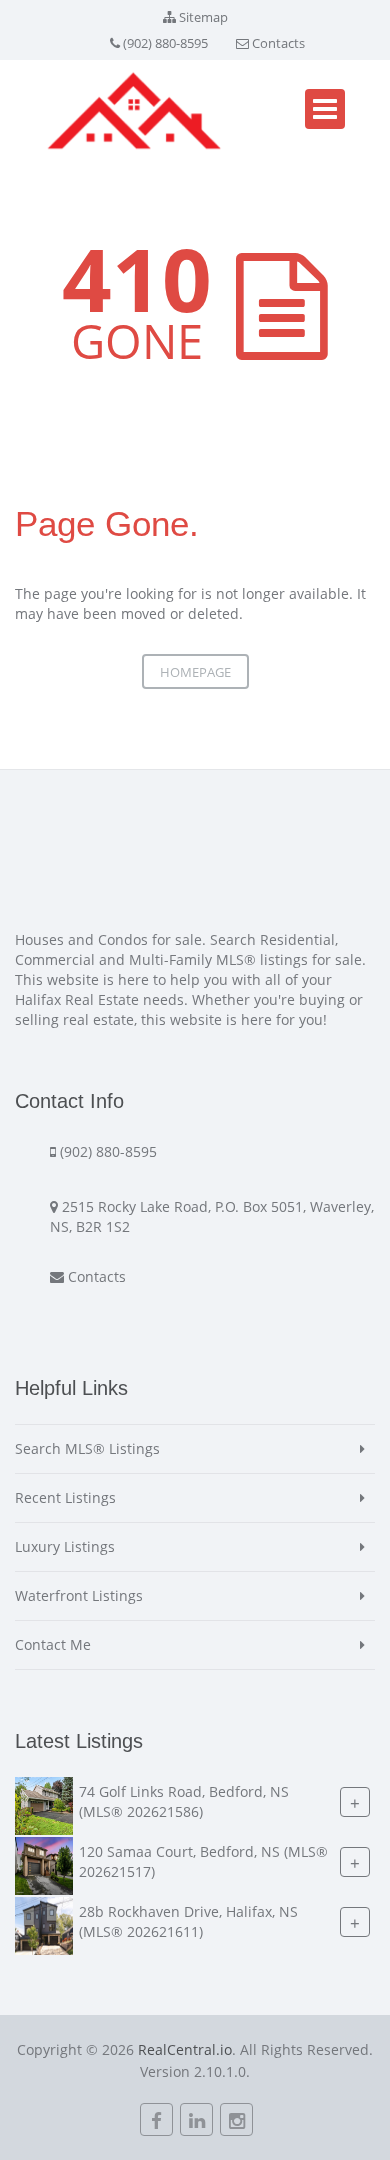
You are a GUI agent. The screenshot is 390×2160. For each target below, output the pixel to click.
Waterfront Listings (79, 1595)
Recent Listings (65, 1497)
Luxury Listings (65, 1546)
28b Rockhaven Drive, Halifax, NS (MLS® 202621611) (188, 1921)
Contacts (278, 43)
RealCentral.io (185, 2049)
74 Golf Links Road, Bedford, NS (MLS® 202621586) (184, 1801)
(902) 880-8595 (165, 43)
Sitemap (203, 17)
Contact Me (53, 1644)
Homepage (195, 672)
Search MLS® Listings (87, 1448)
